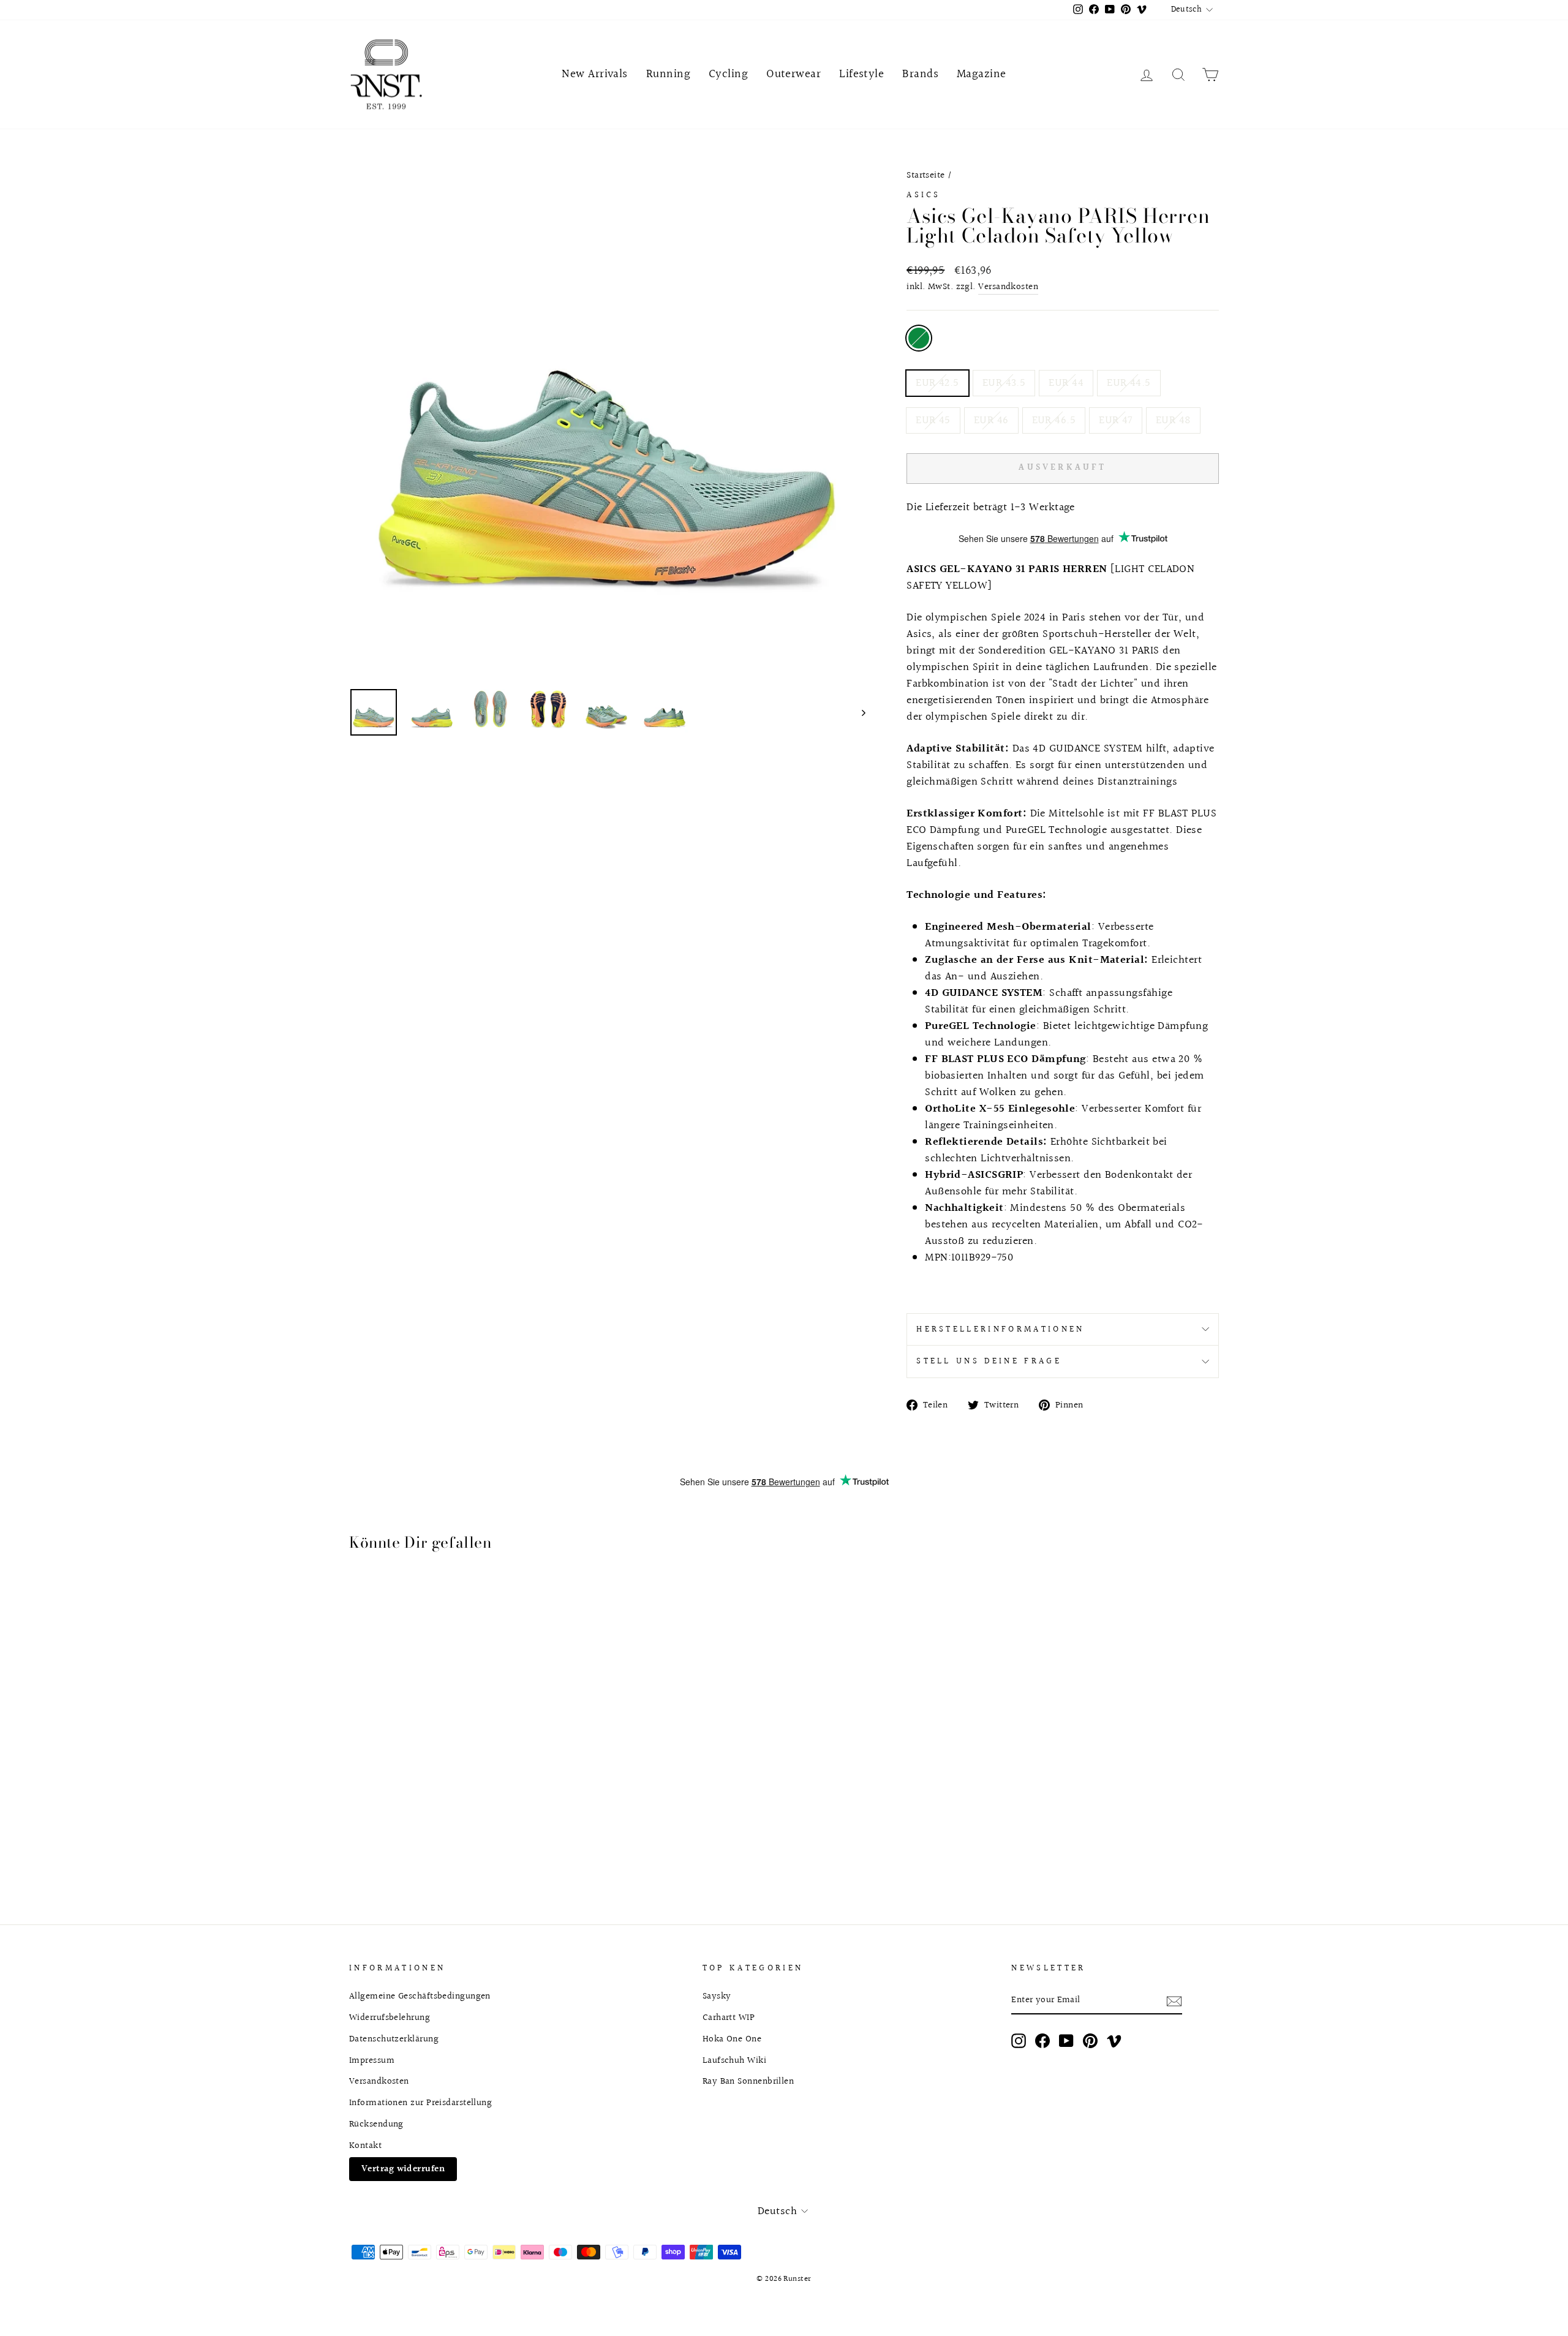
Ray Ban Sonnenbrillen (748, 2081)
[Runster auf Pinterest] (1090, 2040)
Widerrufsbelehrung (390, 2018)
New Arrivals (594, 74)
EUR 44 (1066, 383)
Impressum (372, 2060)
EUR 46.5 (1054, 420)
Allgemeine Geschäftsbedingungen (420, 1996)
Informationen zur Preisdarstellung (420, 2103)
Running (668, 74)
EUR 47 (1116, 420)
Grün (919, 338)
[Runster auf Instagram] (1019, 2040)
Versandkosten (1008, 287)
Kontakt (365, 2146)
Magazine (982, 74)
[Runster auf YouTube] (1066, 2040)
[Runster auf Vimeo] (1114, 2040)
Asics (924, 195)
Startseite (926, 175)
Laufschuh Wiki (734, 2060)
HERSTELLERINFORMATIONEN (1000, 1329)
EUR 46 (991, 420)
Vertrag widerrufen (403, 2169)
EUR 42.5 (937, 383)
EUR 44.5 (1129, 383)
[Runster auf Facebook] (1042, 2040)
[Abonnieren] (1174, 2001)
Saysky (717, 1996)
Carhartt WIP (729, 2018)
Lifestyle (861, 74)
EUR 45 (933, 420)
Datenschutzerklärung (394, 2039)
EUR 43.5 (1004, 383)
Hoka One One (732, 2039)
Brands (920, 74)
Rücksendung (376, 2124)
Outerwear (793, 74)
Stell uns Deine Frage (989, 1361)
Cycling (728, 74)
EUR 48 (1173, 420)
